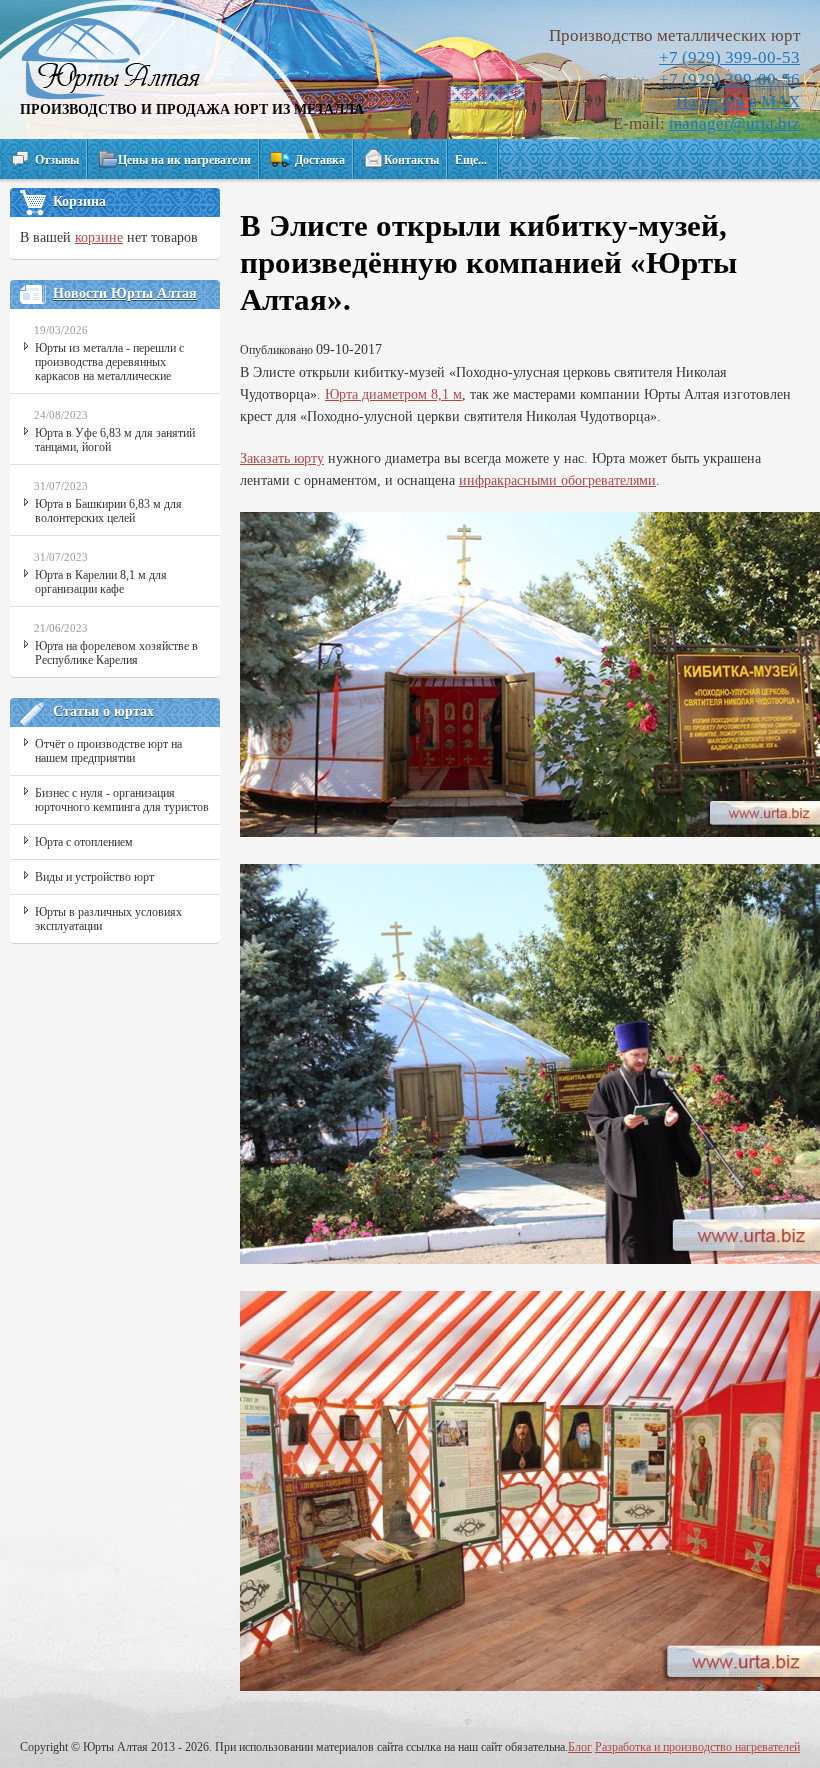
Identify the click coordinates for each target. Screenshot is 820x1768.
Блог (580, 1747)
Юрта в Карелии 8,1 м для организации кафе (101, 582)
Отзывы (57, 160)
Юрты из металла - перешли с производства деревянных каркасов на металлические (109, 362)
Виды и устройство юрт (94, 877)
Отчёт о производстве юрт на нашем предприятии (108, 751)
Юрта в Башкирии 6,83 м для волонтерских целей (108, 511)
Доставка (320, 160)
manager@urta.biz (734, 123)
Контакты (411, 160)
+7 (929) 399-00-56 (729, 79)
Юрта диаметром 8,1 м (393, 394)
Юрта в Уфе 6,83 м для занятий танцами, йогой (115, 440)
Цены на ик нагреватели (184, 160)
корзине (99, 237)
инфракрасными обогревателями (557, 480)
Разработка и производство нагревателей (697, 1747)
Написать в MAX (738, 101)
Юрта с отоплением (84, 842)
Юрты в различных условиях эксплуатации (108, 919)
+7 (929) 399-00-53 (729, 57)
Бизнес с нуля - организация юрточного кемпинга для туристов (122, 800)
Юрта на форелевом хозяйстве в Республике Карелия (116, 653)
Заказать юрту (282, 458)
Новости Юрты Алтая (125, 293)
